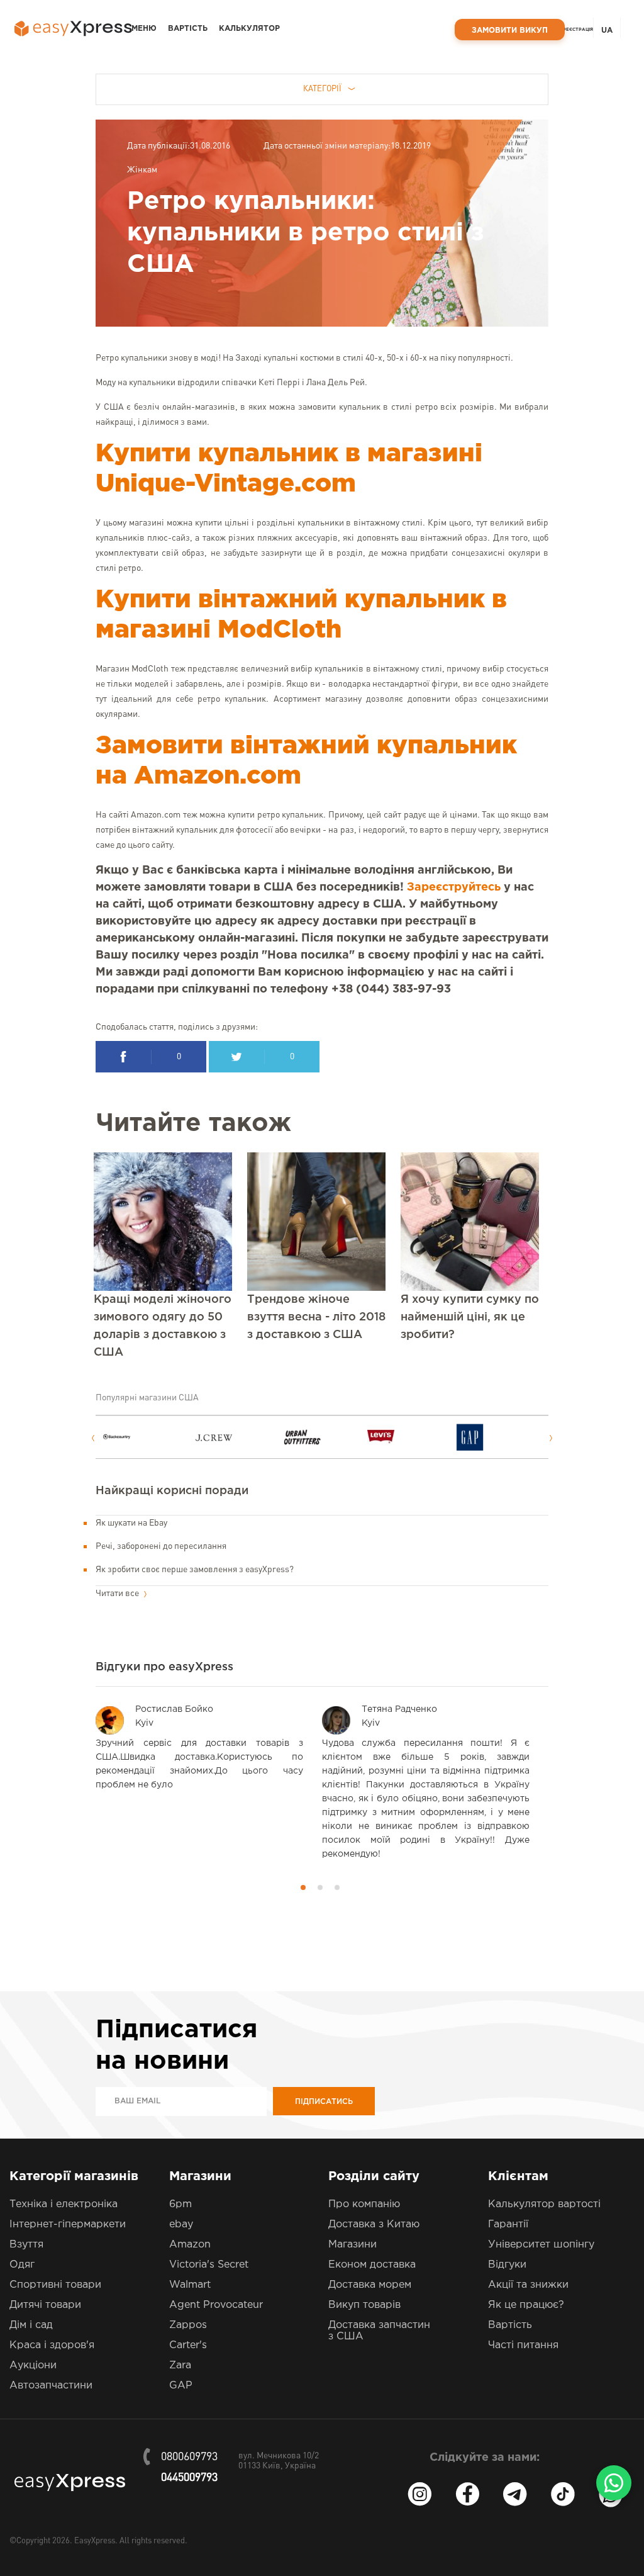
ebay (181, 2224)
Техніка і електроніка (64, 2204)
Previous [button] (93, 1438)
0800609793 (189, 2457)
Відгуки (507, 2265)
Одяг (22, 2265)
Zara (180, 2365)
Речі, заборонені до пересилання (161, 1546)
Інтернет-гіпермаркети (68, 2224)
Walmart (190, 2285)
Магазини (353, 2245)
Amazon (190, 2245)
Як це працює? (526, 2305)
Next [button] (551, 1438)
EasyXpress (95, 2541)
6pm (180, 2204)
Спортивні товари (55, 2285)
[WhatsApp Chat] (614, 2483)
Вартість (188, 29)
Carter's (188, 2345)
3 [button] (337, 1887)
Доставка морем (370, 2285)
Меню (144, 29)
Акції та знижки (528, 2285)
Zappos (188, 2325)
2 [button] (320, 1887)
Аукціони (33, 2365)
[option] (147, 1437)
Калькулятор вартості (544, 2204)
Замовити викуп (510, 31)
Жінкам (142, 170)
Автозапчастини (51, 2386)
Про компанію (364, 2204)
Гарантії (508, 2224)
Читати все (118, 1594)
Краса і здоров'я (52, 2345)
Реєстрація (578, 30)
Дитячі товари (45, 2305)
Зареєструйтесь (454, 887)
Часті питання (523, 2345)
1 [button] (303, 1887)
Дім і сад (31, 2325)
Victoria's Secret (209, 2265)
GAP (181, 2386)
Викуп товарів (364, 2305)
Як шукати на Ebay (131, 1523)
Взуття (26, 2245)
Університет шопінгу (541, 2245)
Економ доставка (372, 2265)
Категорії (322, 89)
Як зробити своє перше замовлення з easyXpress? (195, 1570)
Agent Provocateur (216, 2305)
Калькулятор (249, 29)
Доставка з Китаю (374, 2224)
